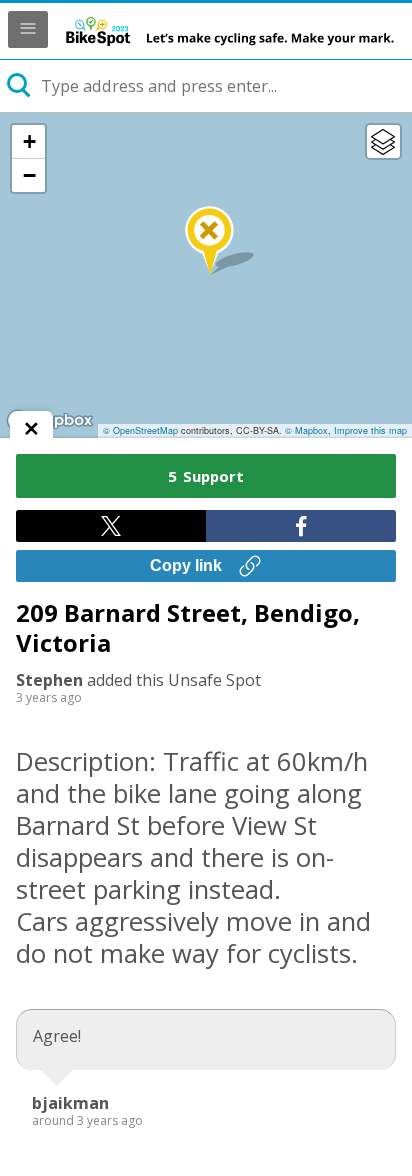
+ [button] (29, 141)
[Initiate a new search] (20, 86)
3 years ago (49, 697)
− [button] (29, 175)
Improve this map (370, 430)
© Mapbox (306, 430)
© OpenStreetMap (140, 430)
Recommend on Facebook (301, 526)
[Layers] (383, 141)
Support (206, 476)
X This (111, 526)
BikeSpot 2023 (230, 31)
